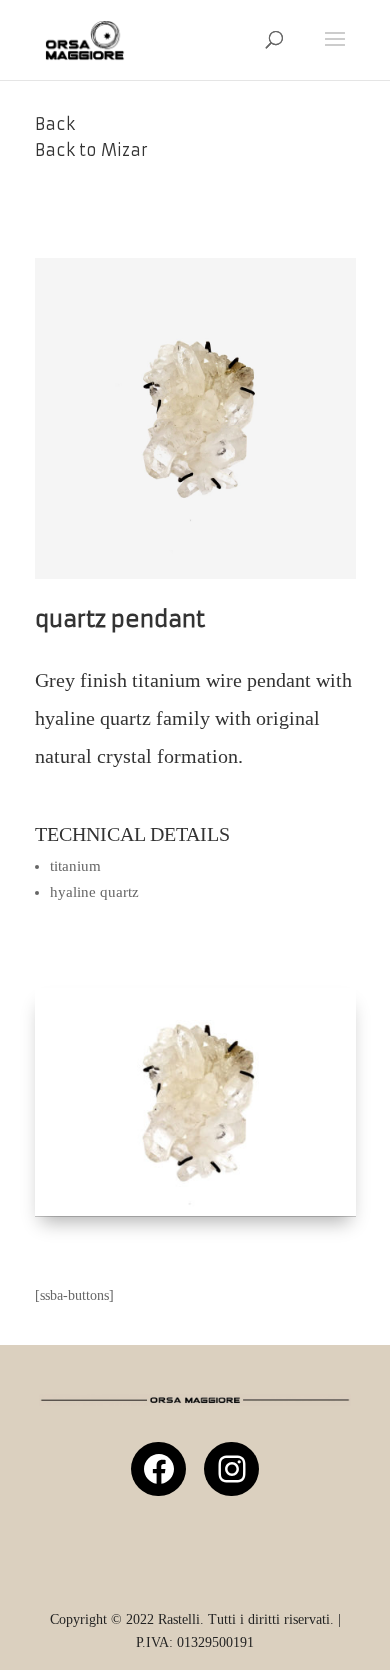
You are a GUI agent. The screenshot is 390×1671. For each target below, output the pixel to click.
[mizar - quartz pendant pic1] (195, 1211)
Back (55, 124)
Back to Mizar (91, 150)
